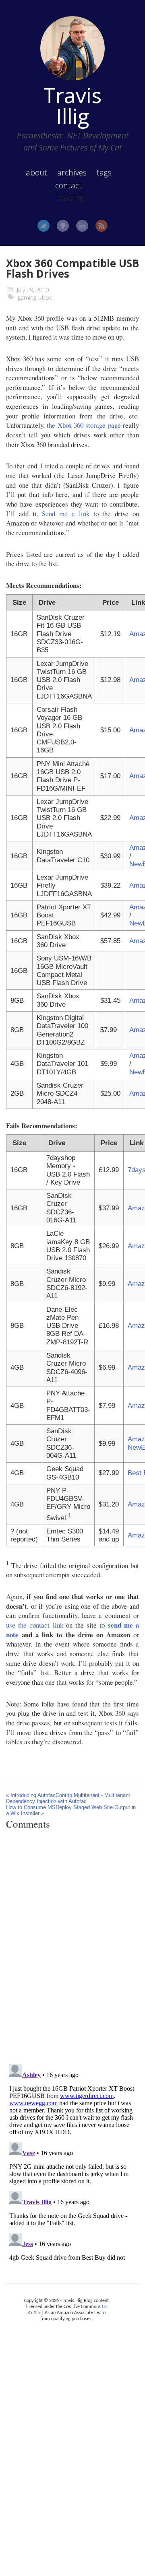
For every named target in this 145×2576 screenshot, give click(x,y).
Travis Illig (72, 105)
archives (72, 172)
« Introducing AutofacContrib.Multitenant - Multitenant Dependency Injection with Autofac (68, 1798)
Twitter (43, 226)
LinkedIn (82, 226)
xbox (46, 298)
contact (68, 185)
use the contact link (35, 1625)
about (36, 172)
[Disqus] (72, 1947)
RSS (101, 226)
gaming (27, 298)
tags (104, 172)
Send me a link (65, 514)
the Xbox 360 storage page (84, 425)
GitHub (63, 226)
